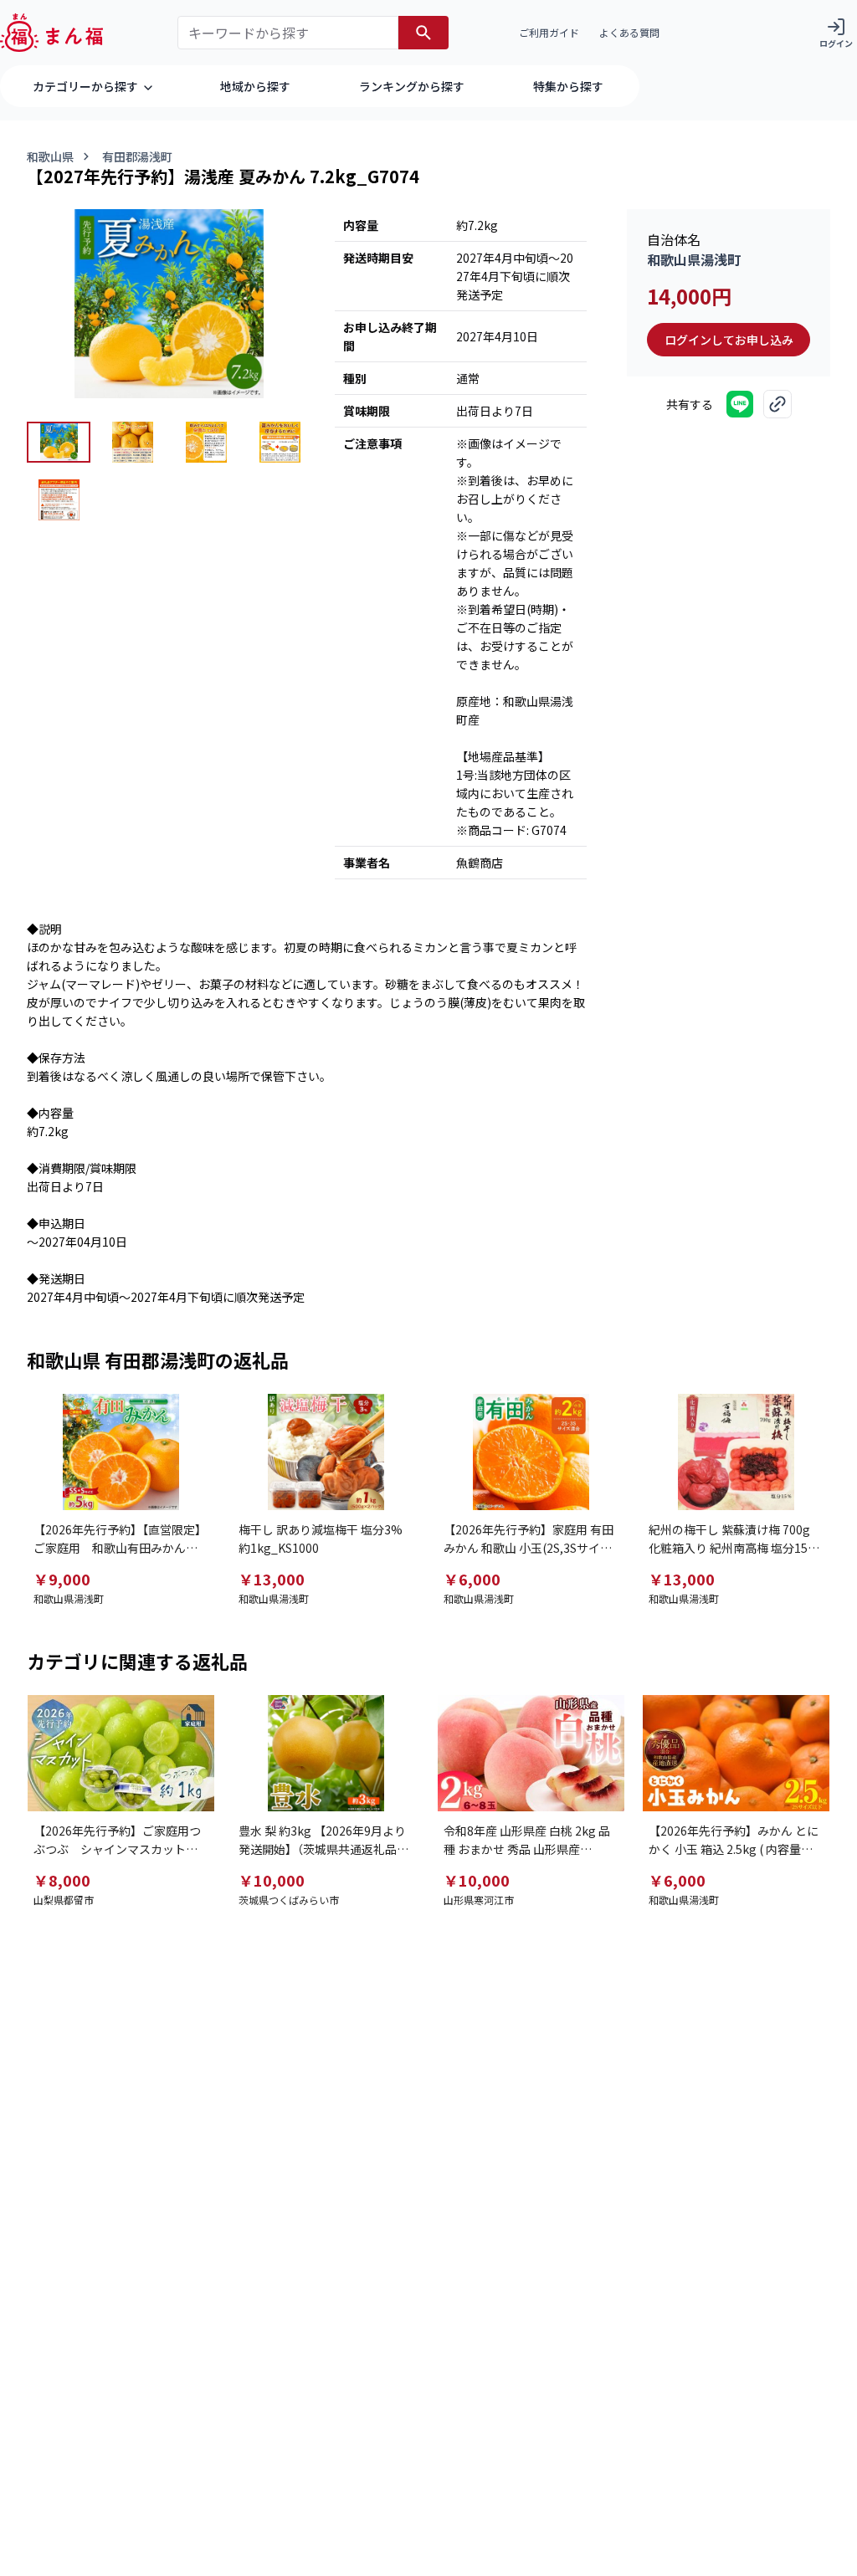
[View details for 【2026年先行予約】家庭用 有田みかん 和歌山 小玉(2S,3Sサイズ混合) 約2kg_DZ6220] (531, 1452)
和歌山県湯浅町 (694, 259)
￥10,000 (272, 1880)
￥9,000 (62, 1579)
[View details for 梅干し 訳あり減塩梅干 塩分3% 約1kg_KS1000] (326, 1452)
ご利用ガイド (549, 32)
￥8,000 (62, 1880)
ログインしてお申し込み (729, 340)
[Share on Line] (740, 404)
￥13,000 (272, 1579)
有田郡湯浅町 (137, 156)
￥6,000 (472, 1579)
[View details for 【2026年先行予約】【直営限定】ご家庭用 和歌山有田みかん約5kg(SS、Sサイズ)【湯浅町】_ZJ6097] (121, 1452)
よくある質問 (629, 32)
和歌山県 (50, 156)
